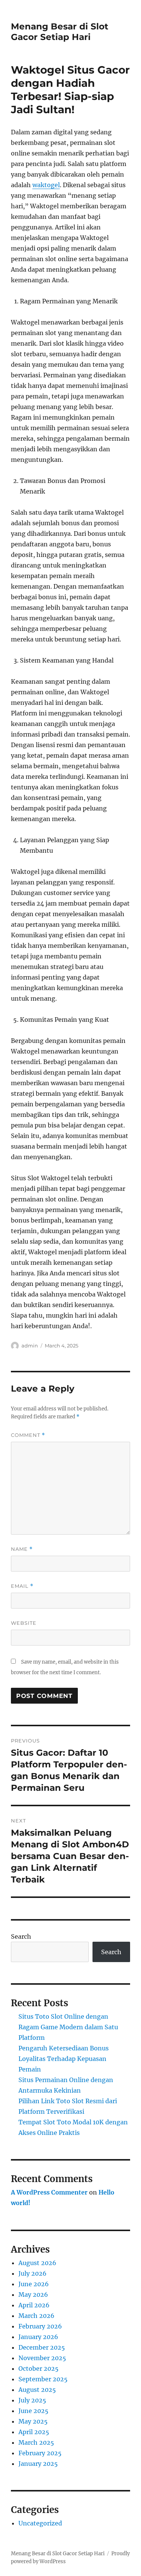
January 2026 (38, 2337)
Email (22, 1586)
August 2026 (37, 2263)
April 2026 (34, 2305)
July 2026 (33, 2273)
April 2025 (34, 2432)
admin (30, 1346)
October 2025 (39, 2368)
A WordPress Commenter (49, 2192)
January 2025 (38, 2464)
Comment (28, 1435)
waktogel (46, 185)
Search (21, 1936)
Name (22, 1549)
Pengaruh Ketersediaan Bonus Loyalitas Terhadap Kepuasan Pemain (64, 2059)
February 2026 (40, 2326)
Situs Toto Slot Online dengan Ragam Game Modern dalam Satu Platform (68, 2027)
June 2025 (33, 2411)
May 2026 (33, 2295)
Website (24, 1623)
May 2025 (33, 2421)
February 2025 (40, 2453)
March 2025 (36, 2442)
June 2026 (34, 2284)
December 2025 (42, 2347)
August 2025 (37, 2390)
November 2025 (42, 2358)
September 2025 (43, 2379)
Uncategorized (40, 2523)
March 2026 (36, 2316)
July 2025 (32, 2400)
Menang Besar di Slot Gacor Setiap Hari (60, 32)
